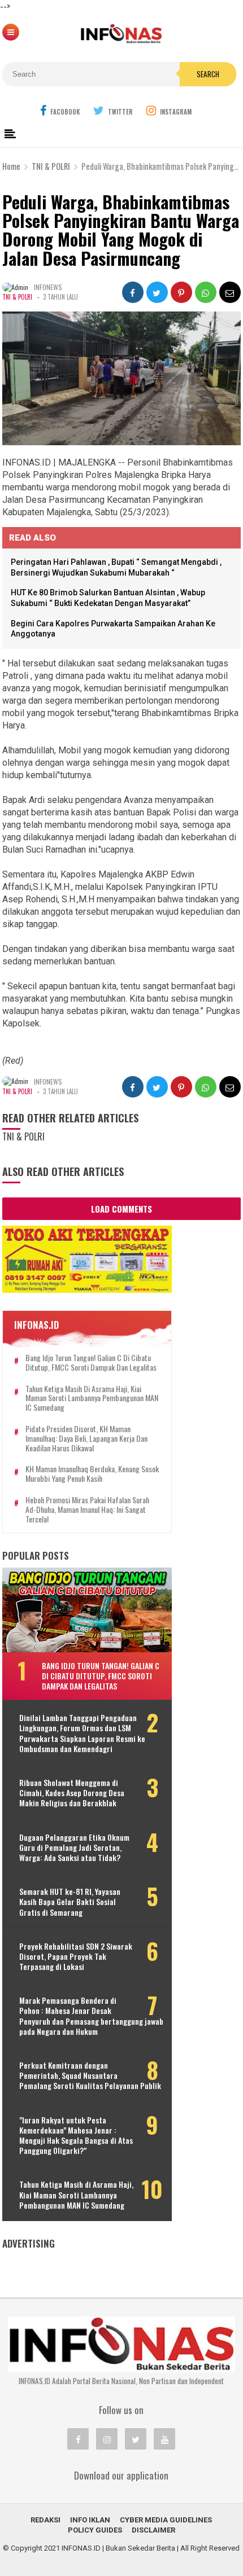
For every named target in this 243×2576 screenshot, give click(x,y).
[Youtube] (164, 2439)
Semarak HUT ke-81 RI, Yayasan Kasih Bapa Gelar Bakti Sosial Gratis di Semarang (70, 1902)
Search (208, 74)
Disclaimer (153, 2530)
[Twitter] (136, 2439)
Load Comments (121, 1209)
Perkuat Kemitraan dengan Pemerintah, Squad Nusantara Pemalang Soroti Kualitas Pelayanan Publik (90, 2076)
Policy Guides (95, 2530)
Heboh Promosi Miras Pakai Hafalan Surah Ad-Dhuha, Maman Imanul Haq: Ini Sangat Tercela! (87, 1509)
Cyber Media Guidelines (166, 2520)
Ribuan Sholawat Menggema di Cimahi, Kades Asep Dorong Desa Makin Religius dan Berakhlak (72, 1793)
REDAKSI (45, 2520)
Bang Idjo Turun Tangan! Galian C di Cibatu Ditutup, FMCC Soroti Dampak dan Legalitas (91, 1363)
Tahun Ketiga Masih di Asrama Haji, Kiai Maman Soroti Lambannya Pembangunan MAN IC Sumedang (92, 1398)
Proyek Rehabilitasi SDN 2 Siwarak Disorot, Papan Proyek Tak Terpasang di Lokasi (76, 1957)
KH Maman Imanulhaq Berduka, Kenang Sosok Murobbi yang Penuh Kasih (92, 1474)
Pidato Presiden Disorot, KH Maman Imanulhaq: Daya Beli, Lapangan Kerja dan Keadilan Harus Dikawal (86, 1438)
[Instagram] (107, 2439)
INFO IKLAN (90, 2520)
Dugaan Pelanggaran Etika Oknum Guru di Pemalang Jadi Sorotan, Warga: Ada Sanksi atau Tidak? (74, 1848)
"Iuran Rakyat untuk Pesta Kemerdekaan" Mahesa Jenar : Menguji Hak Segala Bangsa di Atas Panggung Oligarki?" (76, 2136)
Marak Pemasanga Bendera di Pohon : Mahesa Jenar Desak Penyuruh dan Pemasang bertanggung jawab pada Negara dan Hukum (91, 2016)
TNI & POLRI (17, 297)
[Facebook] (78, 2439)
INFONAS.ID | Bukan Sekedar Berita (118, 2548)
